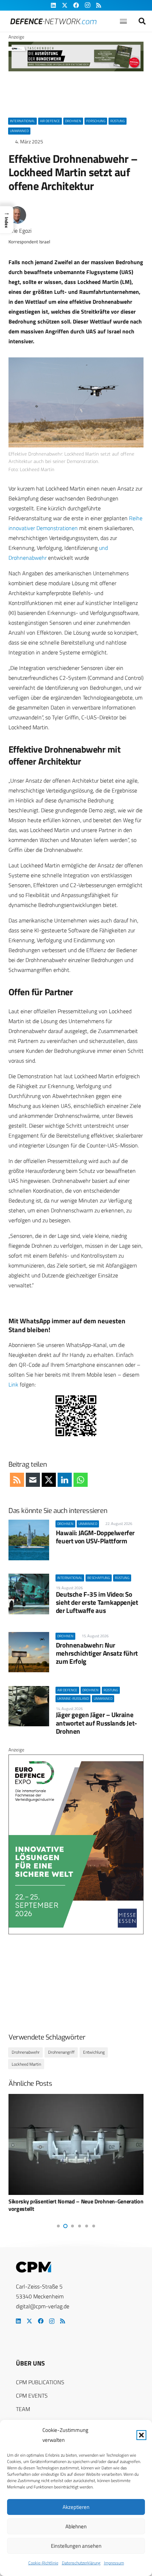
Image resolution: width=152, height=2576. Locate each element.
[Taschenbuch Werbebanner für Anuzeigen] (76, 70)
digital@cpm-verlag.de (43, 2306)
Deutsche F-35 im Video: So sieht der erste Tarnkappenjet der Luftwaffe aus (97, 1602)
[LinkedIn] (18, 2321)
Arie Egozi (20, 231)
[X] (29, 2321)
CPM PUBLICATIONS (40, 2382)
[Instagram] (52, 2321)
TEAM (23, 2409)
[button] (141, 2435)
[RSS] (63, 2321)
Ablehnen (76, 2526)
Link (13, 1384)
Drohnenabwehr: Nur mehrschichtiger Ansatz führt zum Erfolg (97, 1653)
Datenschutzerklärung (81, 2563)
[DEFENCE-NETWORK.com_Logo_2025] (53, 21)
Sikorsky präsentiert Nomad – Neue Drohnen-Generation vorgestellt (76, 2205)
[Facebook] (41, 2321)
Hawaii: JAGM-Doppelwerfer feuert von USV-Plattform (95, 1537)
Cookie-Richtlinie (43, 2563)
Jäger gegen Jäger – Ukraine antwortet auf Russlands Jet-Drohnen (97, 1723)
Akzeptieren (76, 2507)
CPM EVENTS (32, 2396)
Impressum (114, 2563)
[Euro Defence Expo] (76, 1933)
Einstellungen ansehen (76, 2546)
